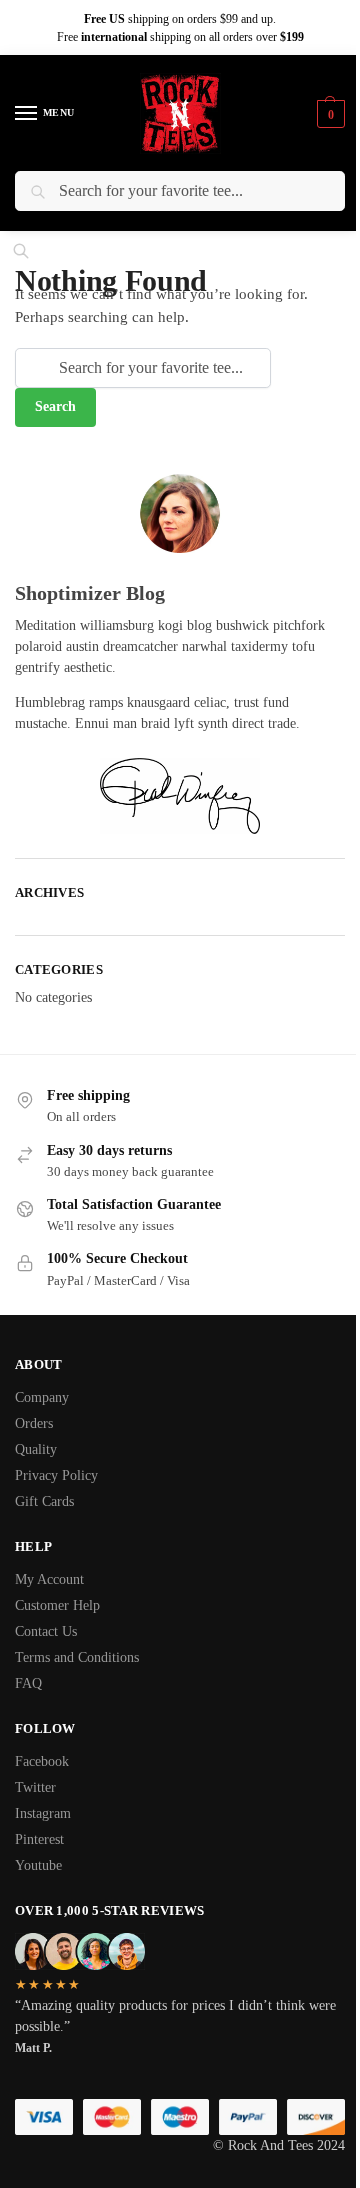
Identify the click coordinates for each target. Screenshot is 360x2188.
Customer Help (57, 1605)
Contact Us (46, 1631)
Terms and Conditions (77, 1657)
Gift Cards (44, 1501)
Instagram (43, 1813)
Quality (36, 1449)
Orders (34, 1423)
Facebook (42, 1761)
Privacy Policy (56, 1475)
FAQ (28, 1683)
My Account (49, 1579)
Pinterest (39, 1839)
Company (42, 1397)
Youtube (38, 1865)
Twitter (35, 1787)
